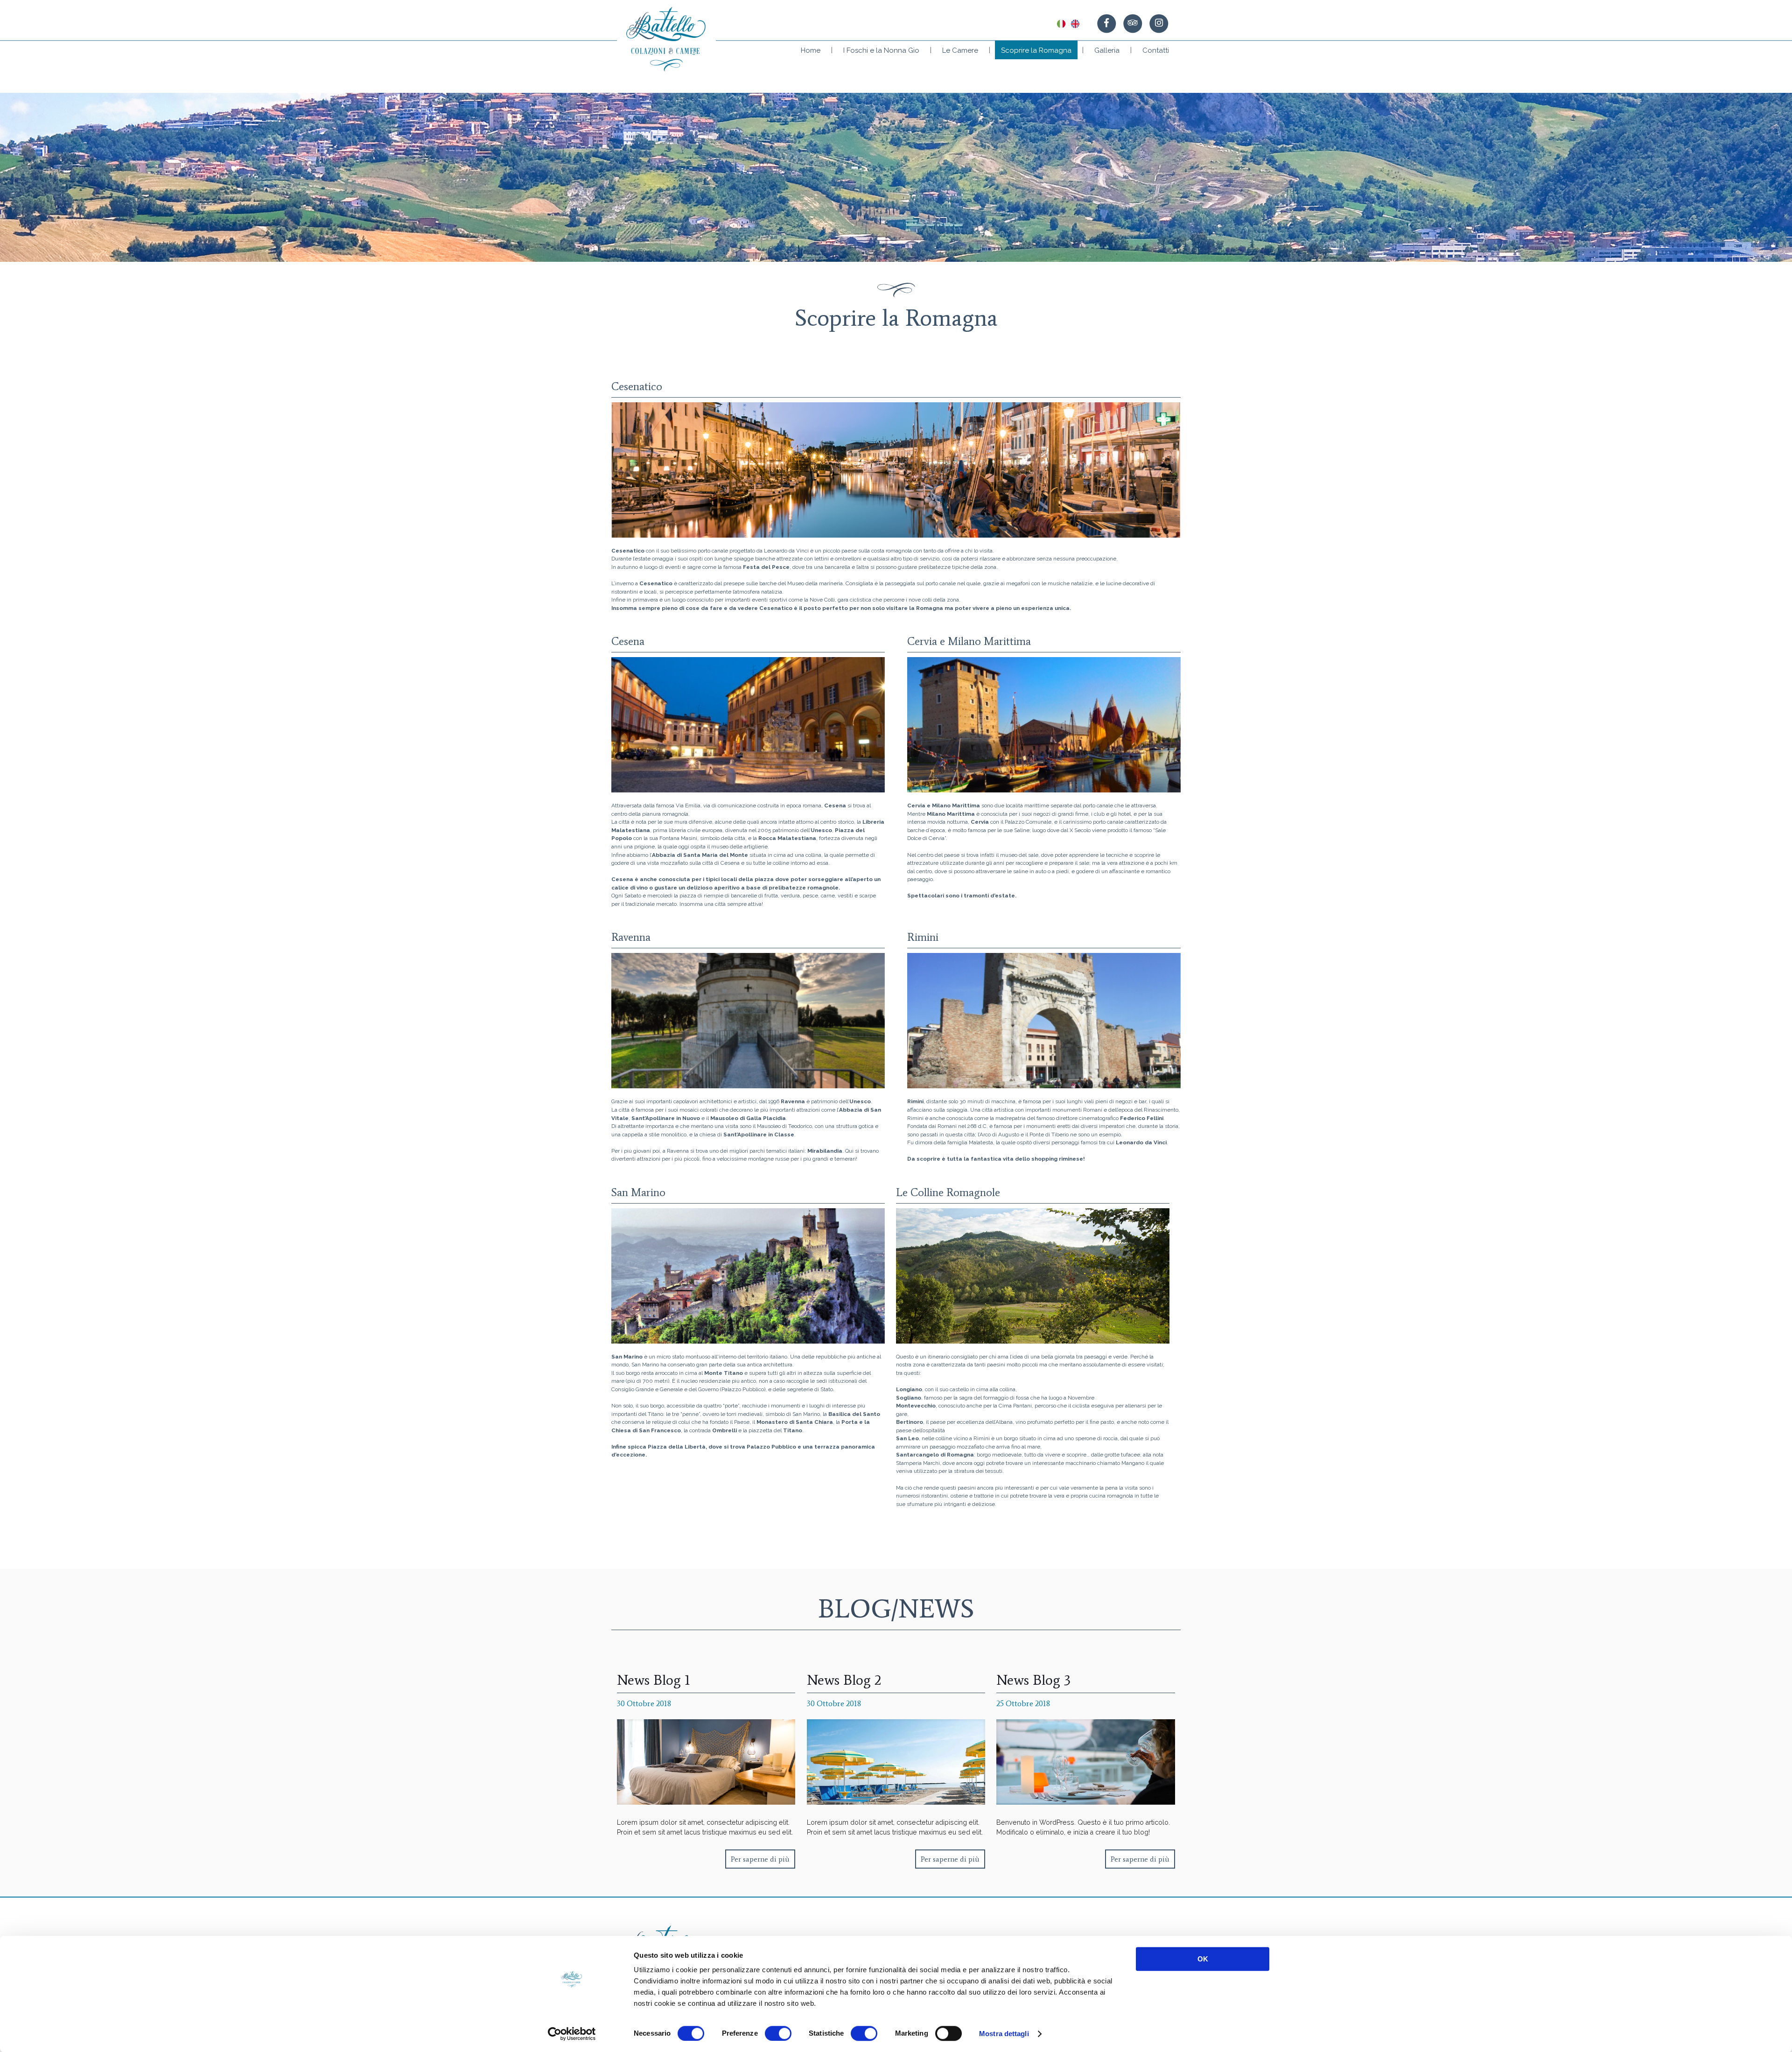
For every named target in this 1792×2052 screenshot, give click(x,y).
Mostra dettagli (1004, 2034)
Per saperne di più (760, 1859)
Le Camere (960, 50)
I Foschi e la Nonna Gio (881, 50)
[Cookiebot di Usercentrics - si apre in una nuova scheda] (572, 2034)
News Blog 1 (654, 1680)
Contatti (1156, 50)
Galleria (1107, 50)
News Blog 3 (1033, 1680)
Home (811, 50)
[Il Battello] (666, 39)
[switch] (778, 2033)
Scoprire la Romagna (1036, 50)
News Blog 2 (844, 1680)
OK (1203, 1959)
